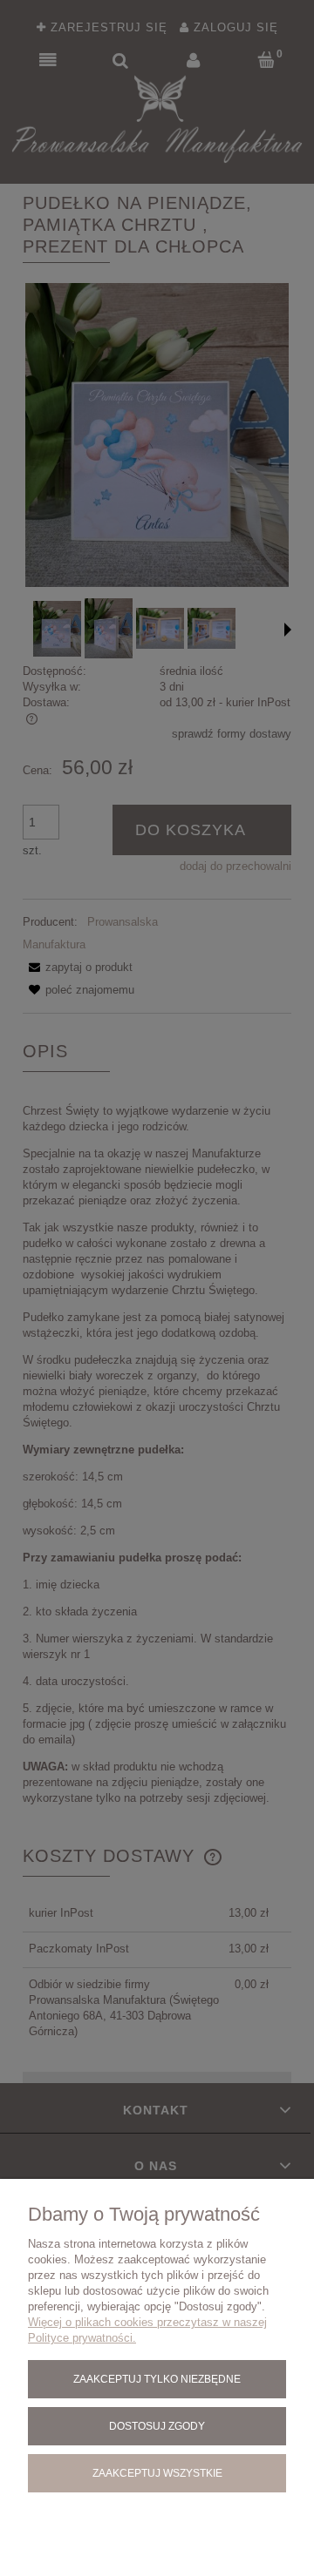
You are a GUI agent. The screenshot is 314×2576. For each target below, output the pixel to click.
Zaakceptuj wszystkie (157, 2473)
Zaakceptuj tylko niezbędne (157, 2379)
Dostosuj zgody (157, 2426)
